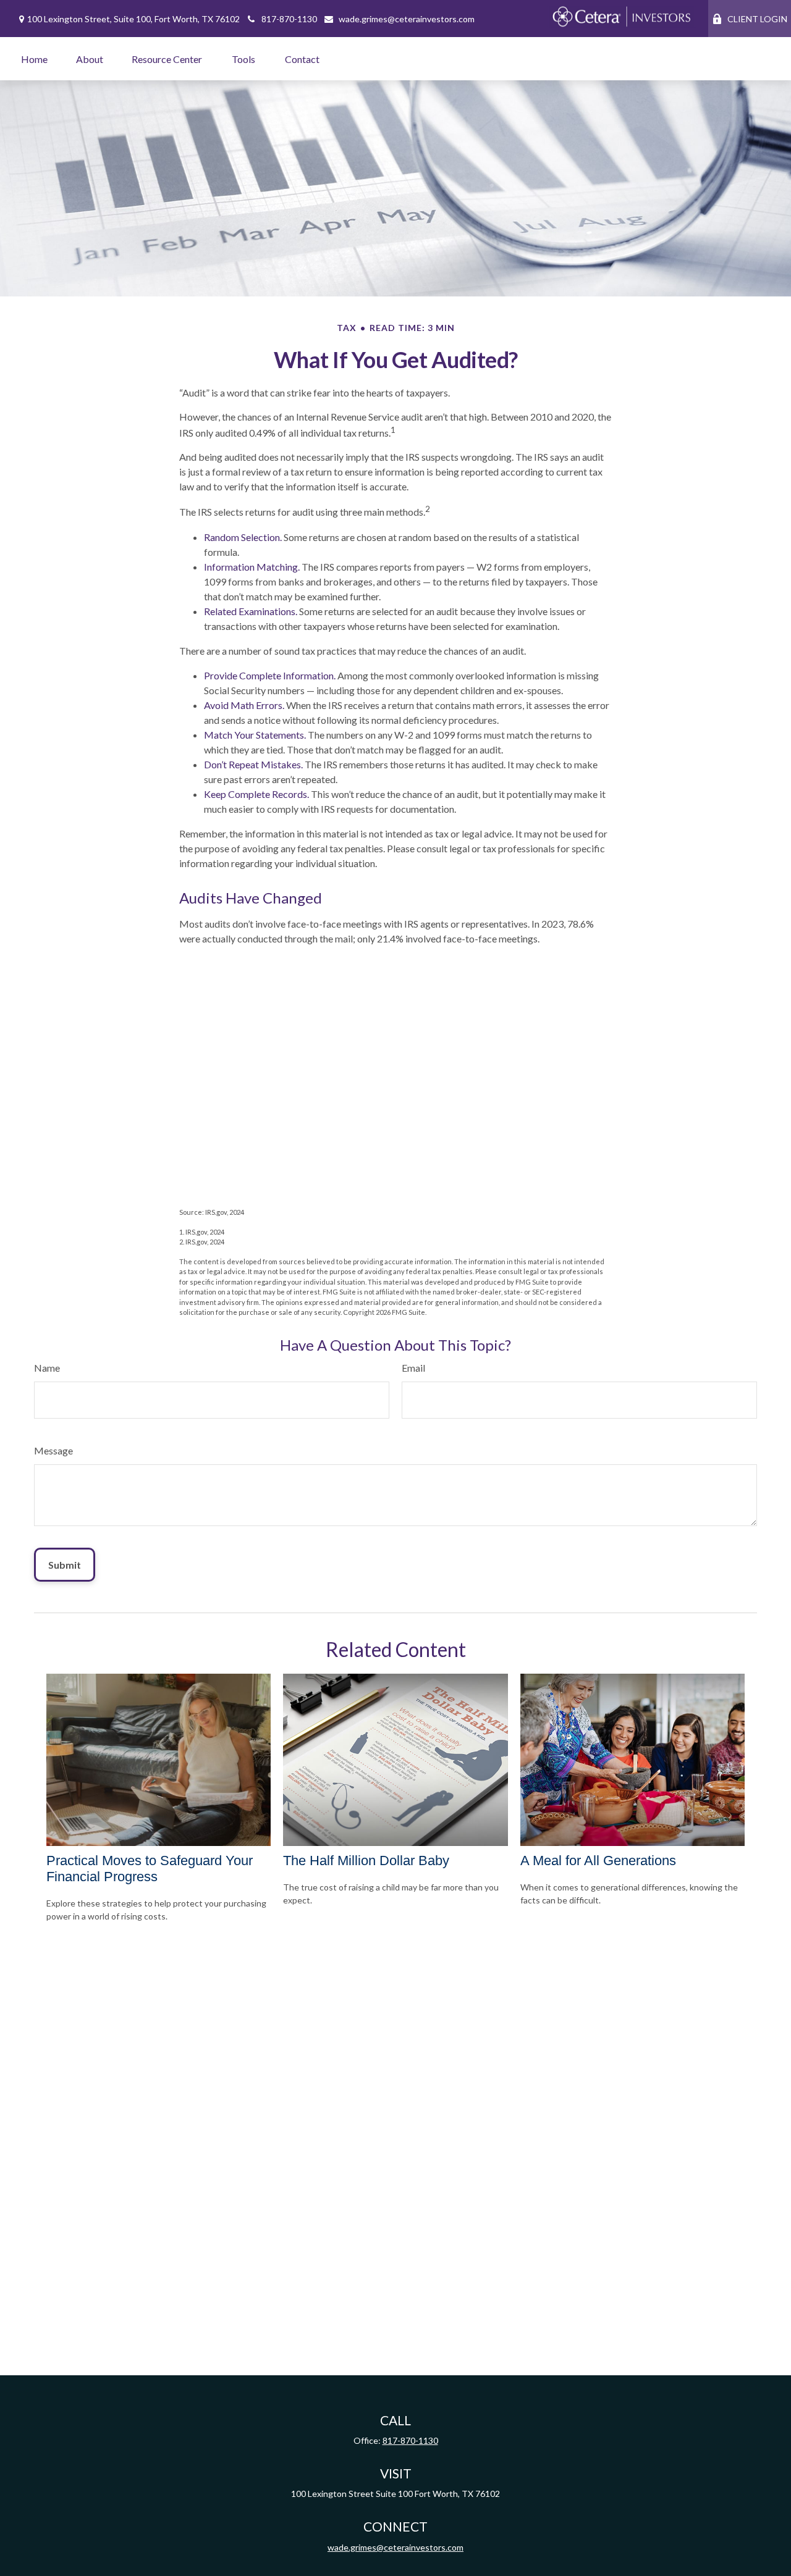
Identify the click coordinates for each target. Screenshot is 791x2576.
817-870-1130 (289, 19)
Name (47, 1368)
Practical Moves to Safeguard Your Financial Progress (150, 1869)
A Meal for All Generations (598, 1861)
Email (413, 1368)
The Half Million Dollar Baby (366, 1861)
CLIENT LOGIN (757, 19)
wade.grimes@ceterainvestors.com (407, 19)
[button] (34, 59)
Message (53, 1450)
